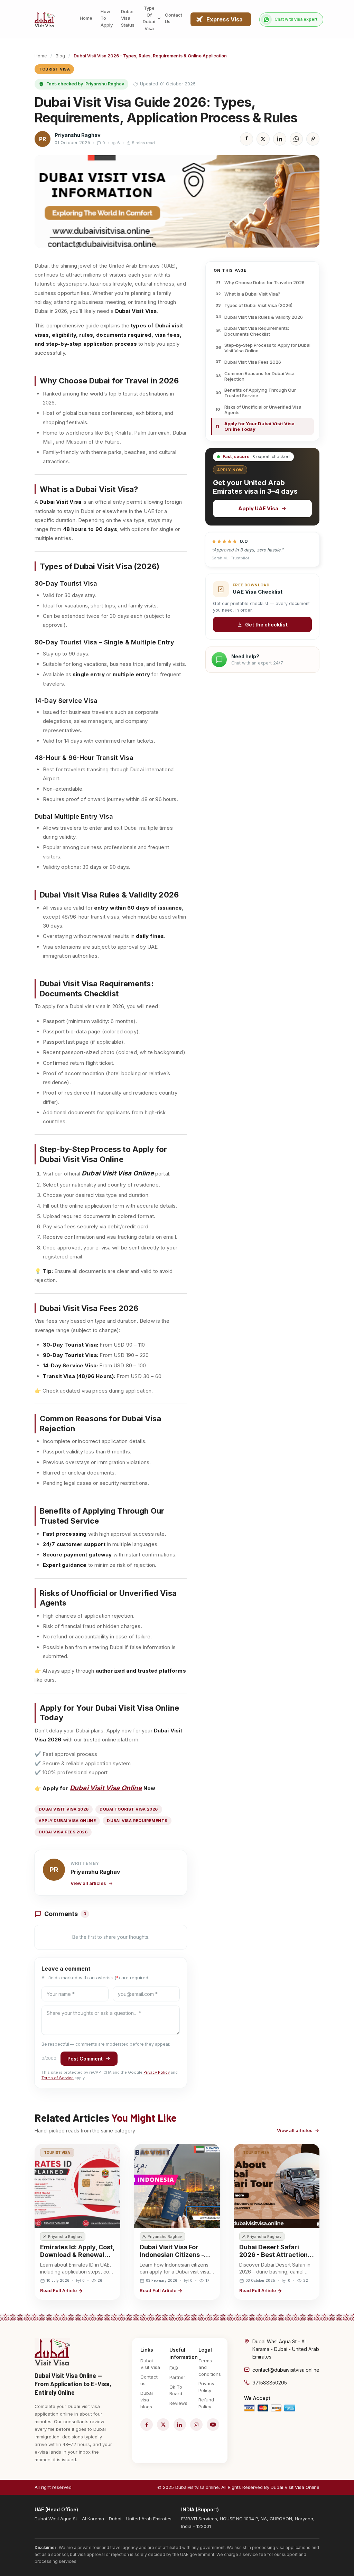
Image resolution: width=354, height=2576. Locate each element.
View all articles (88, 1883)
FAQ (174, 2368)
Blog (60, 56)
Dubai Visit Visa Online (106, 1788)
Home (41, 56)
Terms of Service (58, 2078)
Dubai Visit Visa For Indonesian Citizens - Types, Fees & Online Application (172, 2258)
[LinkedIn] (180, 2425)
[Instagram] (196, 2425)
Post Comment (85, 2059)
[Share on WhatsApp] (296, 139)
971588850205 (270, 2383)
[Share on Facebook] (246, 139)
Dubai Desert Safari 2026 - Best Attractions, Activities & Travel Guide (276, 2258)
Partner (177, 2377)
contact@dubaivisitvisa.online (286, 2370)
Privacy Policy (157, 2072)
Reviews (178, 2403)
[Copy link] (313, 139)
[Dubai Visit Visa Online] (45, 20)
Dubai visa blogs (147, 2400)
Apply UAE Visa (258, 508)
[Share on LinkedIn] (280, 139)
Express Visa (225, 19)
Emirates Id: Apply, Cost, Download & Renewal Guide (77, 2255)
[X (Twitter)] (163, 2425)
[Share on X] (263, 139)
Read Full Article (58, 2290)
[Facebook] (147, 2425)
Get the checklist (266, 625)
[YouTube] (213, 2425)
